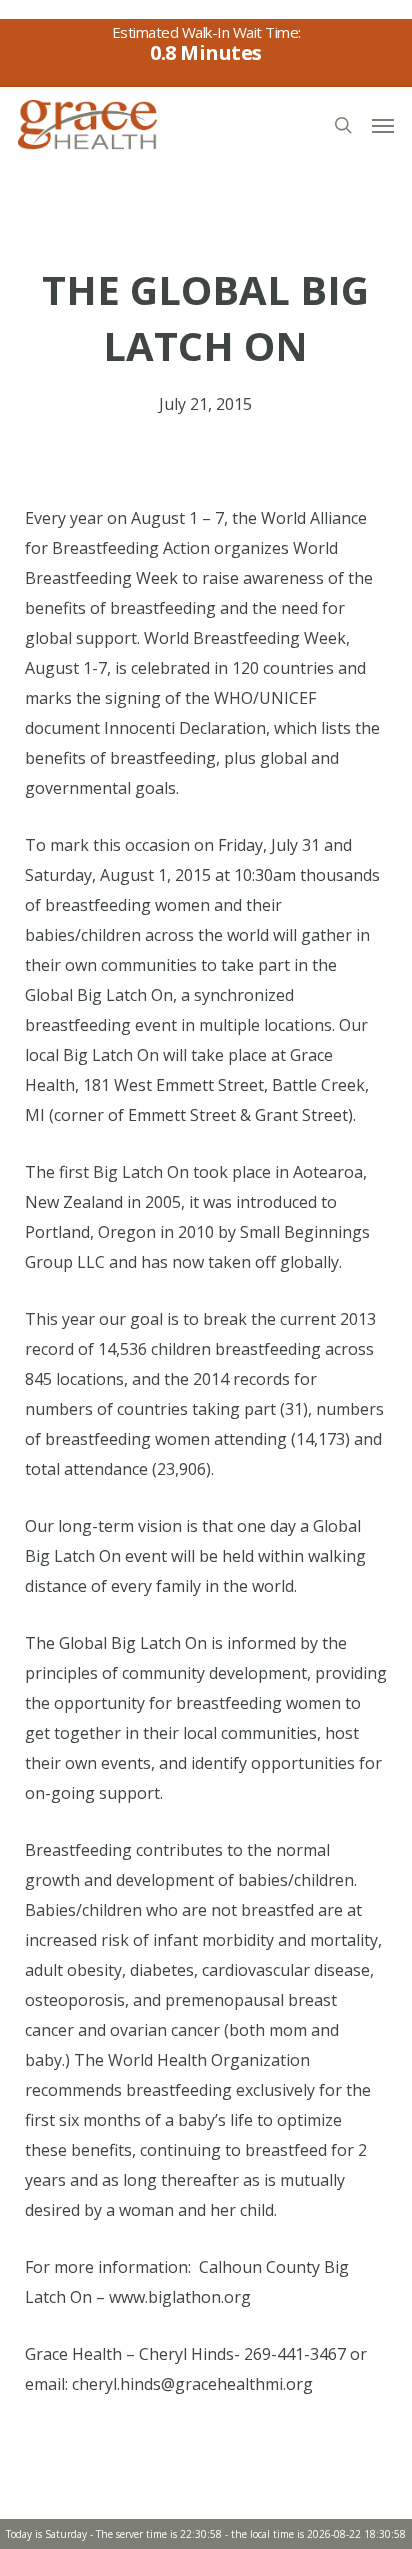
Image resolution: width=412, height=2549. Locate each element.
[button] (383, 125)
